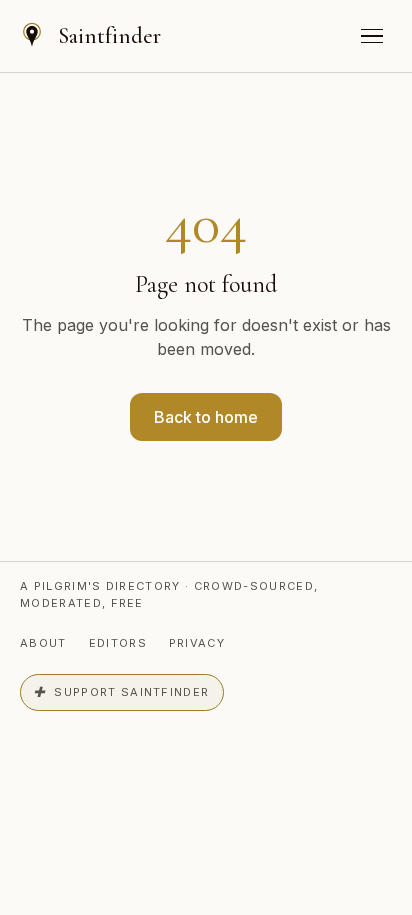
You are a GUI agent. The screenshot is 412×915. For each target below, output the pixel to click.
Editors (118, 643)
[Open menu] (372, 36)
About (43, 643)
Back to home (206, 417)
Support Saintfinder (121, 692)
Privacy (197, 643)
